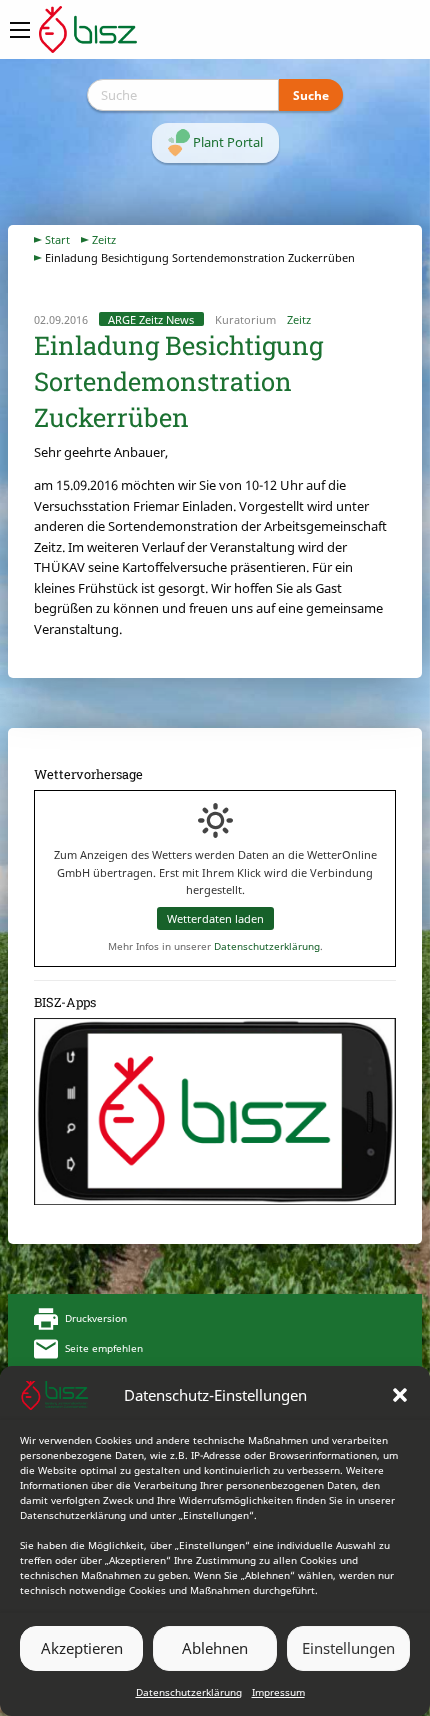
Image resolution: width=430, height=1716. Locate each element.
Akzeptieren (82, 1648)
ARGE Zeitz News (151, 319)
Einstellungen (348, 1648)
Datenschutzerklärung (189, 1692)
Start (57, 239)
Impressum (278, 1692)
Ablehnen (215, 1648)
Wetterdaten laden (215, 918)
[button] (400, 1395)
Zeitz (104, 239)
